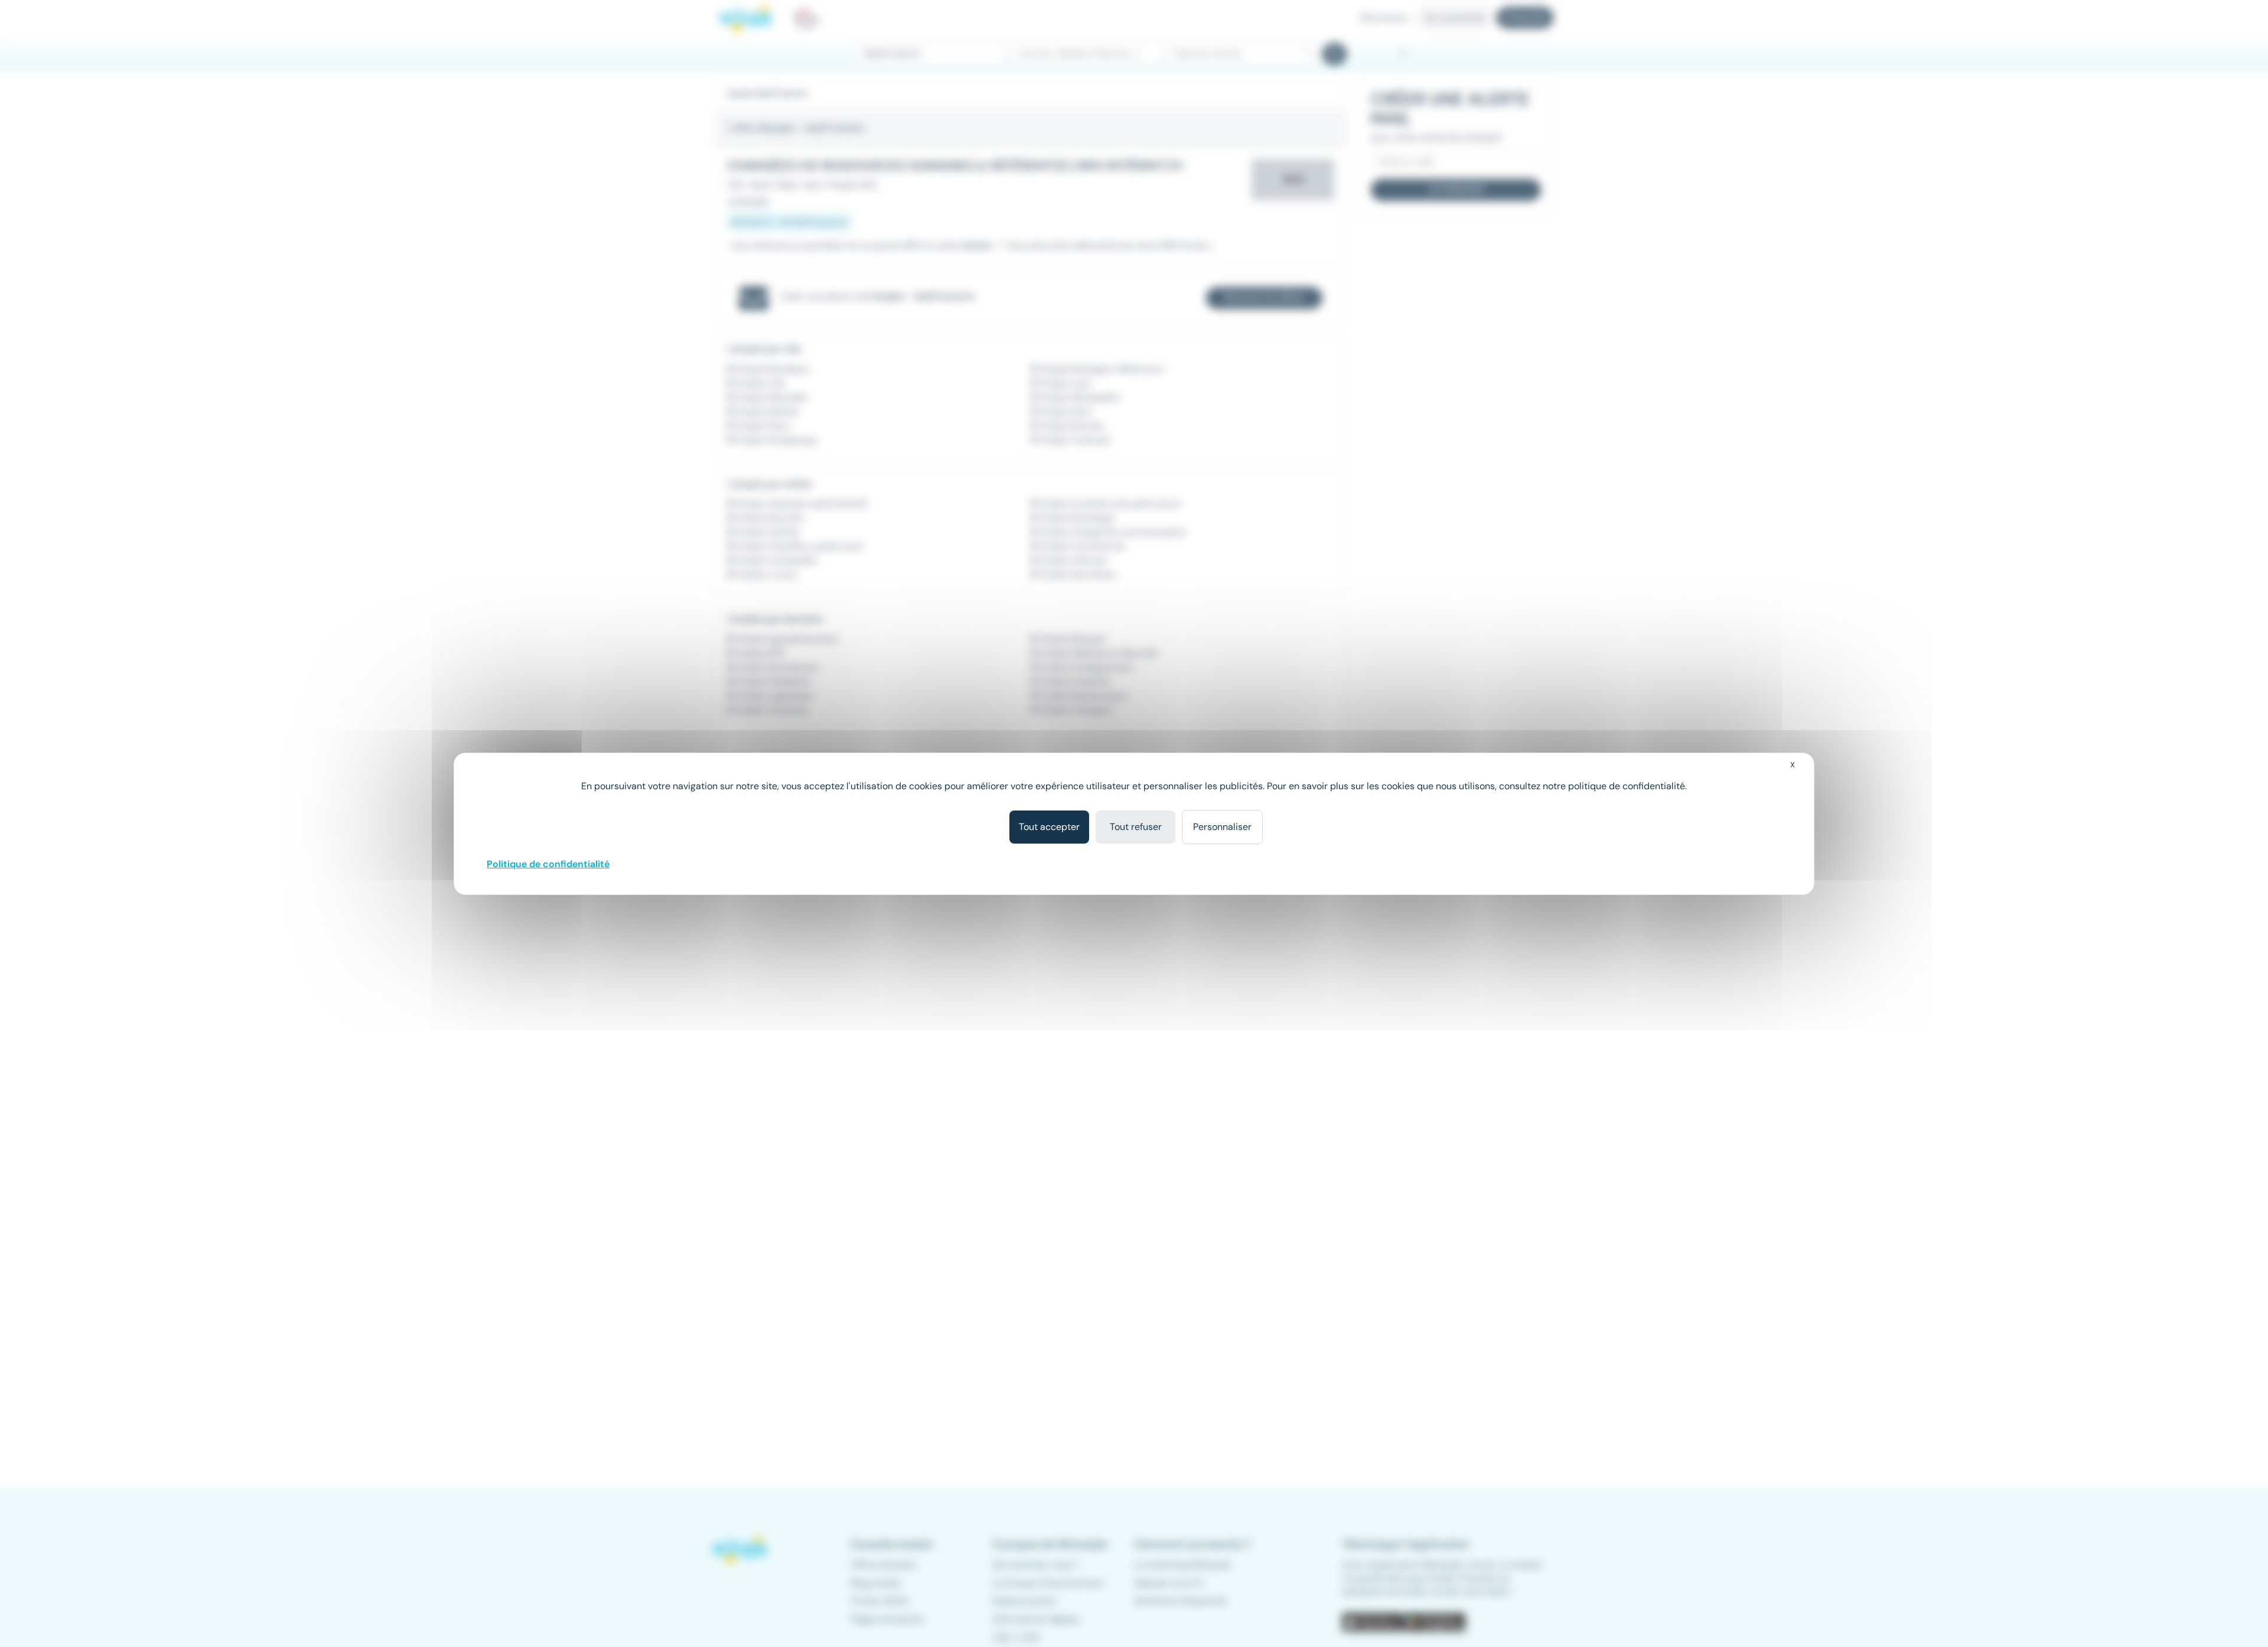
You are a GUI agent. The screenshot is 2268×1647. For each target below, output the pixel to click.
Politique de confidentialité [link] (548, 864)
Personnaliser (1222, 827)
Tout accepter (1049, 827)
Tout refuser (1136, 827)
